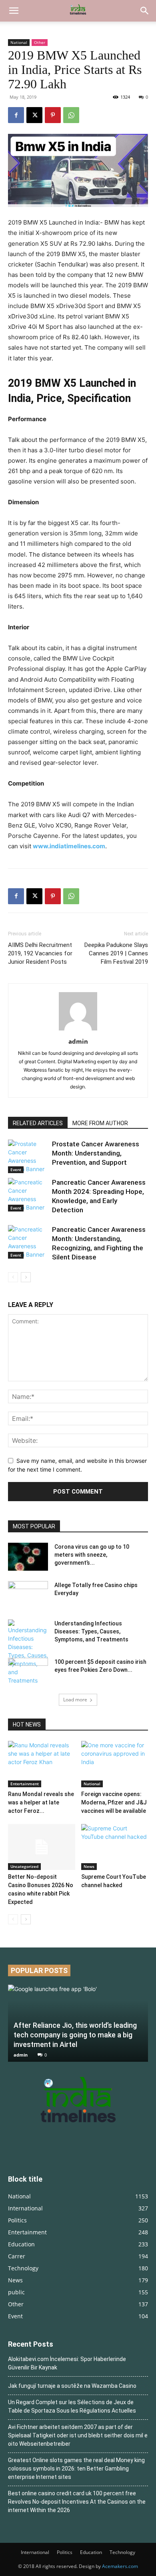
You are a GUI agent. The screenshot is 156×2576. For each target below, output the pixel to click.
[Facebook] (16, 115)
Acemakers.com (120, 2566)
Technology (122, 2552)
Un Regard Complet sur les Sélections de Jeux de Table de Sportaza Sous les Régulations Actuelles (72, 2406)
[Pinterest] (53, 115)
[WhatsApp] (71, 115)
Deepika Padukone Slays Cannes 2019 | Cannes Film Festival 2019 (116, 953)
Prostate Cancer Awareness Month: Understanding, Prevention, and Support (96, 1153)
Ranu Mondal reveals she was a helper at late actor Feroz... (41, 1802)
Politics (65, 2552)
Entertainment (25, 1784)
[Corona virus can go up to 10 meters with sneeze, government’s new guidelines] (28, 1557)
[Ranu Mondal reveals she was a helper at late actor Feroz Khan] (42, 1764)
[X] (34, 115)
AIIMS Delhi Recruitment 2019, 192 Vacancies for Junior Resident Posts (40, 953)
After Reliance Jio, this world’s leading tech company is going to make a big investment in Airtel (75, 2035)
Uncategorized (24, 1866)
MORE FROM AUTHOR (100, 1123)
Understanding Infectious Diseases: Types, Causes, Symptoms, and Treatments (91, 1631)
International (35, 2552)
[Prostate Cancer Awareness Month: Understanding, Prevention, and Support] (28, 1156)
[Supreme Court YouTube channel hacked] (115, 1847)
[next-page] (26, 1277)
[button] (14, 11)
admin (78, 1041)
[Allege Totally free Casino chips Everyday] (28, 1595)
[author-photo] (78, 1030)
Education (91, 2552)
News (89, 1866)
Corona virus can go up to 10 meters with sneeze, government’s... (92, 1555)
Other (40, 42)
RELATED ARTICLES (38, 1123)
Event (16, 1170)
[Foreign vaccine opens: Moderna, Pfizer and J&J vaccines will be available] (115, 1764)
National (19, 42)
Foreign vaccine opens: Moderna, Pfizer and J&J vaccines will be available (114, 1802)
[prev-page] (13, 1277)
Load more (75, 1700)
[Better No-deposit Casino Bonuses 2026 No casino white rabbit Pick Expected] (42, 1847)
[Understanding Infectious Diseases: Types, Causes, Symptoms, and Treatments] (28, 1652)
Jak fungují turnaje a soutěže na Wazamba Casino (72, 2386)
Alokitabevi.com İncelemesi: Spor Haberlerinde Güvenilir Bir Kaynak (67, 2363)
